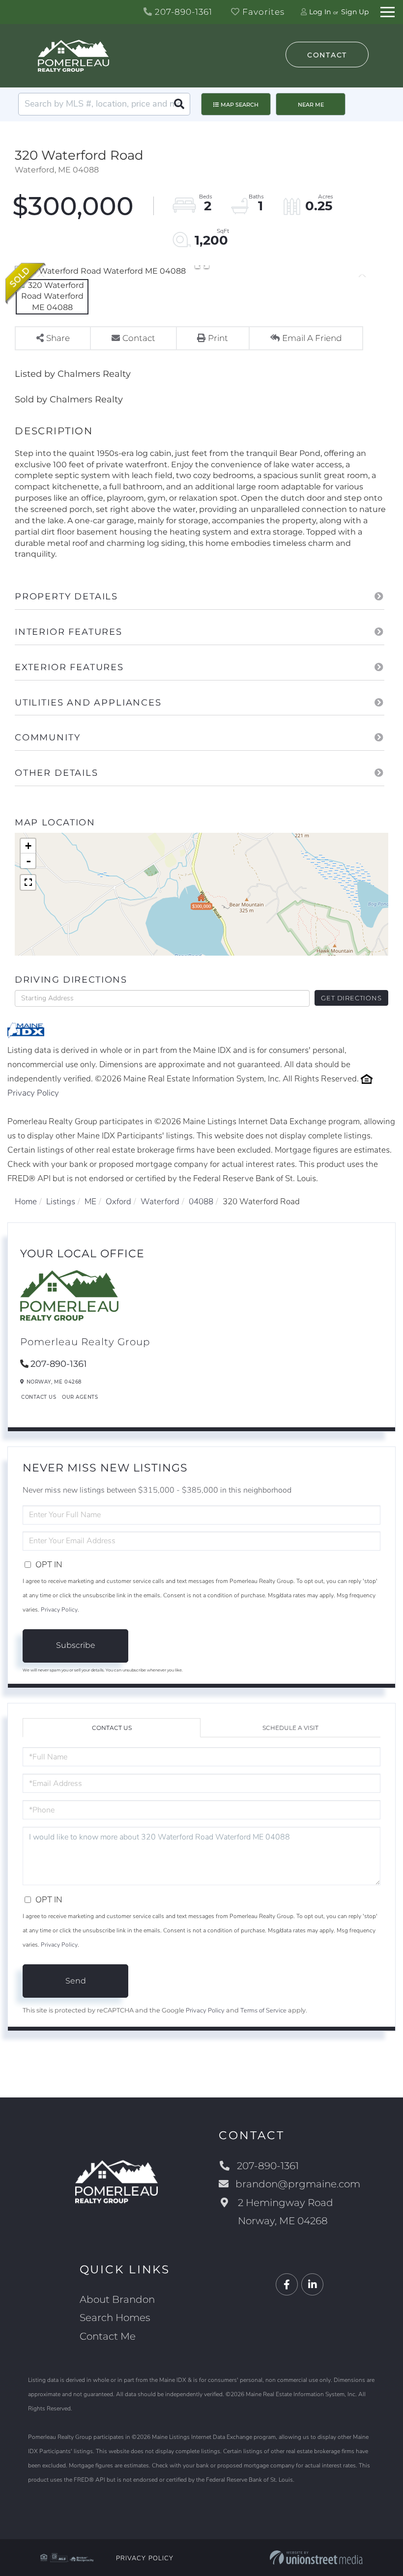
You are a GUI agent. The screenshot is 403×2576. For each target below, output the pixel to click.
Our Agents (80, 1397)
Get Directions (351, 998)
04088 (201, 1202)
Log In (320, 12)
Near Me (311, 105)
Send (76, 1981)
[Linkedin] (312, 2285)
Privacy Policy (33, 1093)
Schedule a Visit (290, 1728)
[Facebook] (287, 2285)
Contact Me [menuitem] (108, 2336)
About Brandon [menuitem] (117, 2299)
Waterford (160, 1202)
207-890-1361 (182, 12)
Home (26, 1202)
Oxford (118, 1202)
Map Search (240, 105)
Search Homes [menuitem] (115, 2318)
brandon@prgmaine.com (298, 2184)
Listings (61, 1202)
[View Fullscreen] (28, 882)
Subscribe (76, 1645)
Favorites (262, 12)
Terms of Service (263, 2010)
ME (90, 1202)
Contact (327, 55)
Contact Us (39, 1397)
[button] (179, 104)
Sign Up (355, 12)
